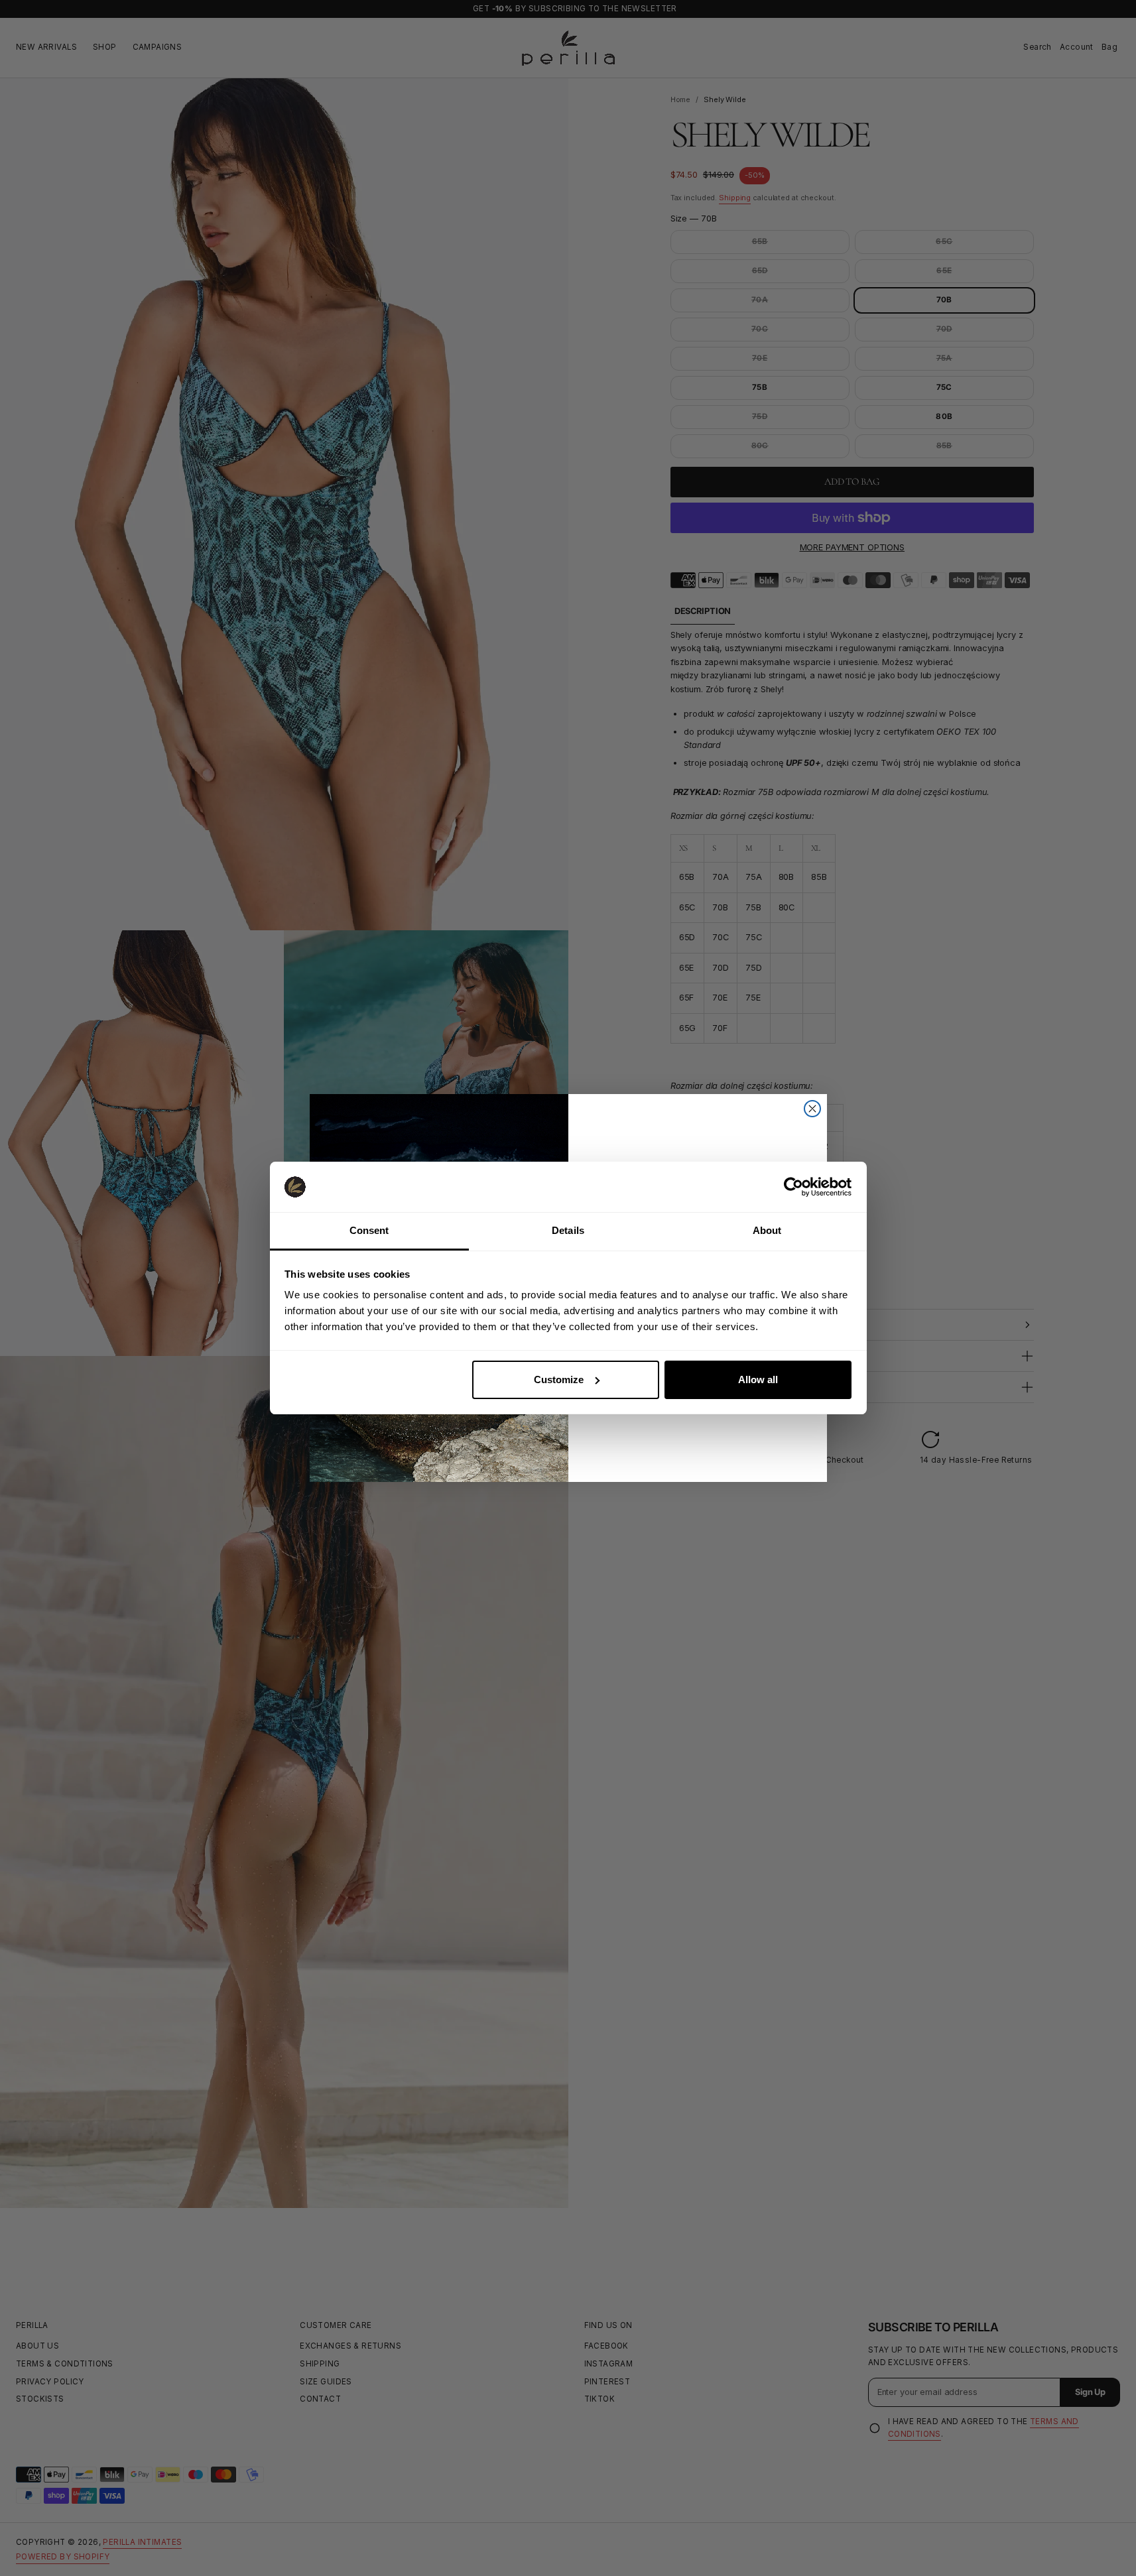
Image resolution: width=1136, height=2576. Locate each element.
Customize (559, 1380)
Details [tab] (568, 1230)
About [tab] (767, 1230)
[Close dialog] (812, 1109)
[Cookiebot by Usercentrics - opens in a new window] (793, 1187)
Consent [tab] (369, 1230)
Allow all (758, 1380)
